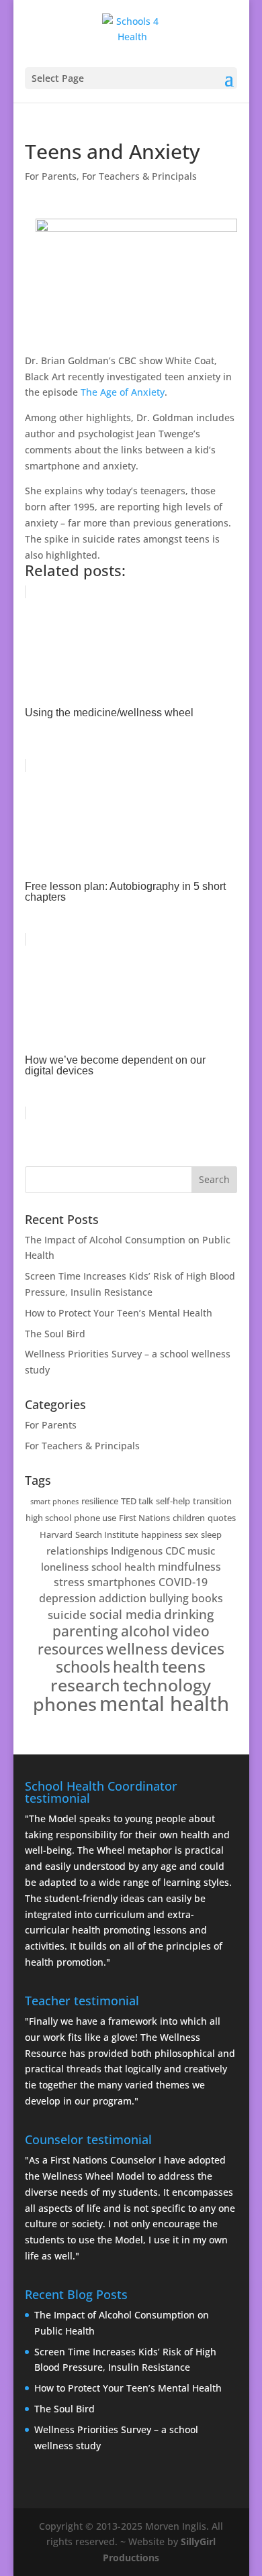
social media (125, 1614)
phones (65, 1704)
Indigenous (137, 1551)
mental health (164, 1703)
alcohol (145, 1631)
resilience (100, 1501)
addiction (123, 1598)
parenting (85, 1631)
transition (212, 1501)
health (136, 1667)
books (207, 1598)
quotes (222, 1518)
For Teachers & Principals (139, 176)
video (191, 1631)
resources (71, 1649)
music (201, 1551)
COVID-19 (183, 1582)
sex (191, 1534)
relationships (77, 1551)
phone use (95, 1518)
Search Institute (107, 1534)
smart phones (54, 1502)
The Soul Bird (55, 1334)
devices (198, 1649)
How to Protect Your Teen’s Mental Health (119, 1313)
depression (68, 1598)
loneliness (65, 1567)
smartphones (122, 1582)
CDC (175, 1551)
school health (123, 1567)
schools (83, 1667)
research (85, 1685)
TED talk (137, 1501)
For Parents (51, 176)
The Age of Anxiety (123, 392)
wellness (137, 1649)
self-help (173, 1501)
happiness (162, 1534)
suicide (67, 1615)
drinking (189, 1614)
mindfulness (189, 1567)
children (189, 1518)
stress (69, 1582)
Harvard (56, 1534)
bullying (169, 1598)
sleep (211, 1534)
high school (48, 1518)
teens (184, 1666)
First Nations (144, 1518)
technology (167, 1685)
